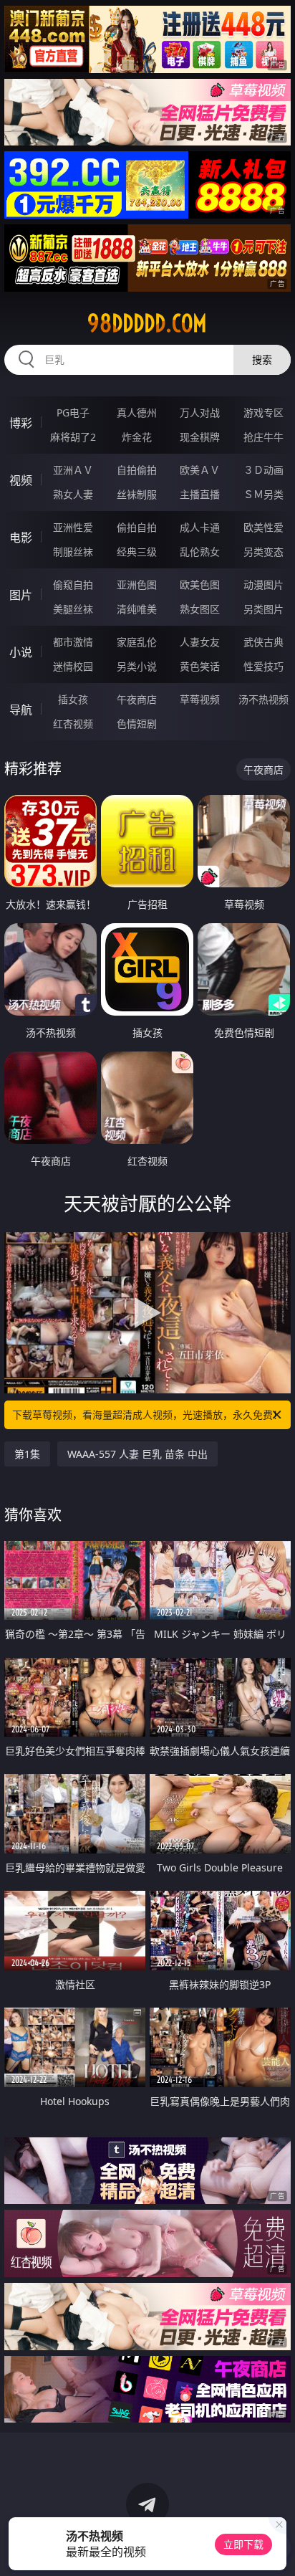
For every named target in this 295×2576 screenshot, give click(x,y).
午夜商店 (137, 699)
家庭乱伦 (137, 642)
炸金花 (137, 437)
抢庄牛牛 (263, 437)
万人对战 (200, 412)
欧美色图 (200, 585)
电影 (21, 538)
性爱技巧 (263, 666)
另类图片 (263, 609)
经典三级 (137, 552)
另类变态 (263, 552)
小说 (21, 652)
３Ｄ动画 (263, 470)
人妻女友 (200, 642)
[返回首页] (276, 2547)
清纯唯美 (137, 609)
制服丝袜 (73, 552)
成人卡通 (200, 527)
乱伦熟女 (200, 552)
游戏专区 (263, 412)
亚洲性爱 (73, 527)
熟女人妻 (73, 494)
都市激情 (73, 642)
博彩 (21, 423)
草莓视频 (200, 699)
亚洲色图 (137, 585)
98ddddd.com (147, 323)
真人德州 (137, 412)
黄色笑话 (200, 666)
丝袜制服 (137, 494)
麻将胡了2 (73, 437)
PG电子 (73, 412)
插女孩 (73, 699)
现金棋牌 (200, 437)
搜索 (262, 359)
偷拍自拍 (137, 527)
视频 (21, 480)
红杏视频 (73, 724)
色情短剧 (137, 724)
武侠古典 (263, 642)
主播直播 (200, 494)
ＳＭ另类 (263, 494)
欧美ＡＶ (200, 470)
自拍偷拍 (137, 470)
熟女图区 (200, 609)
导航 (21, 710)
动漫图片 (263, 585)
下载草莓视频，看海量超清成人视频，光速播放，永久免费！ (147, 1415)
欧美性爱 (263, 527)
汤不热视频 (263, 699)
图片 (21, 595)
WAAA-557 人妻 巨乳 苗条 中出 (137, 1454)
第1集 (27, 1454)
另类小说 (137, 666)
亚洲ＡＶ (73, 470)
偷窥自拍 (73, 585)
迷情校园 (73, 666)
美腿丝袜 (73, 609)
